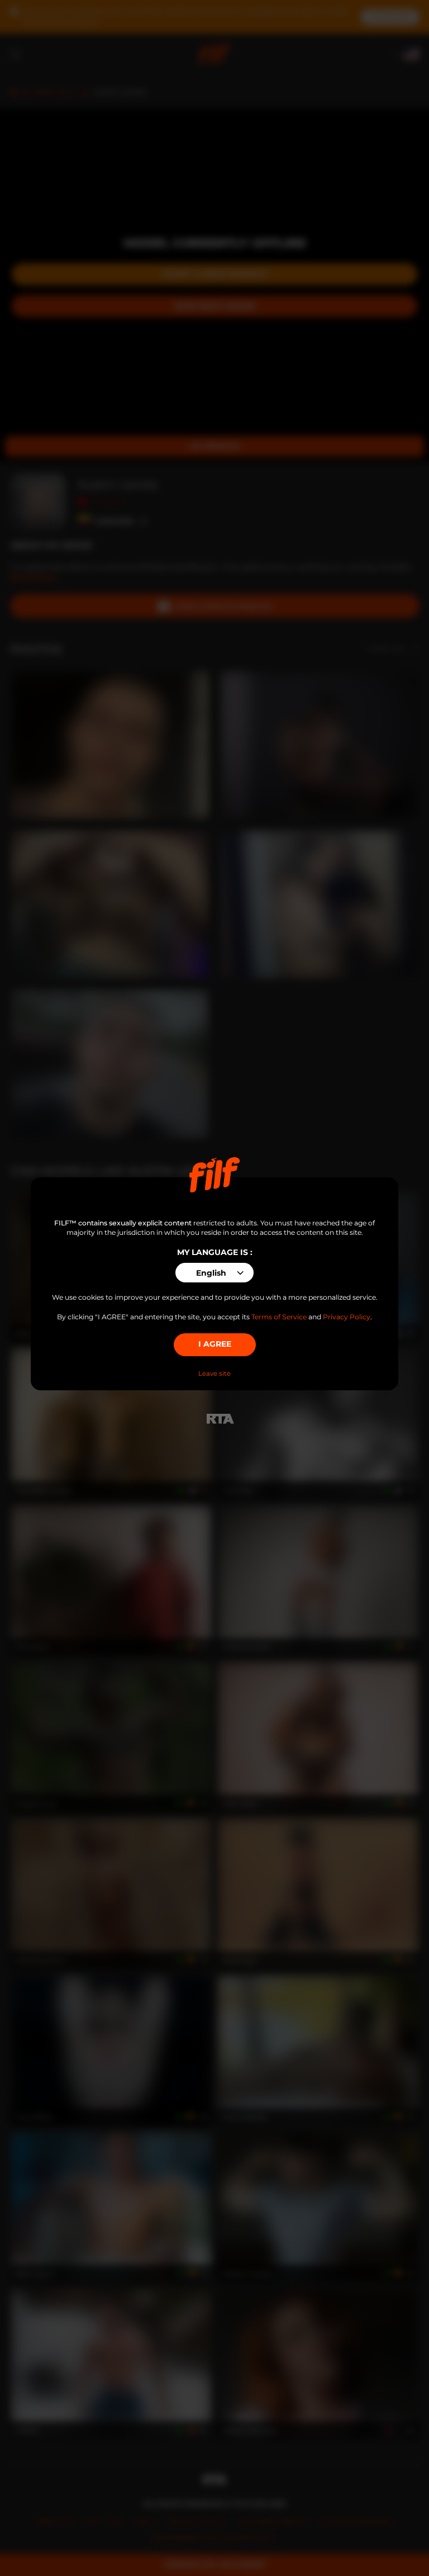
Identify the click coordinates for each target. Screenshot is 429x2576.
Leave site (214, 1374)
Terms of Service (279, 1317)
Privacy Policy (347, 1317)
